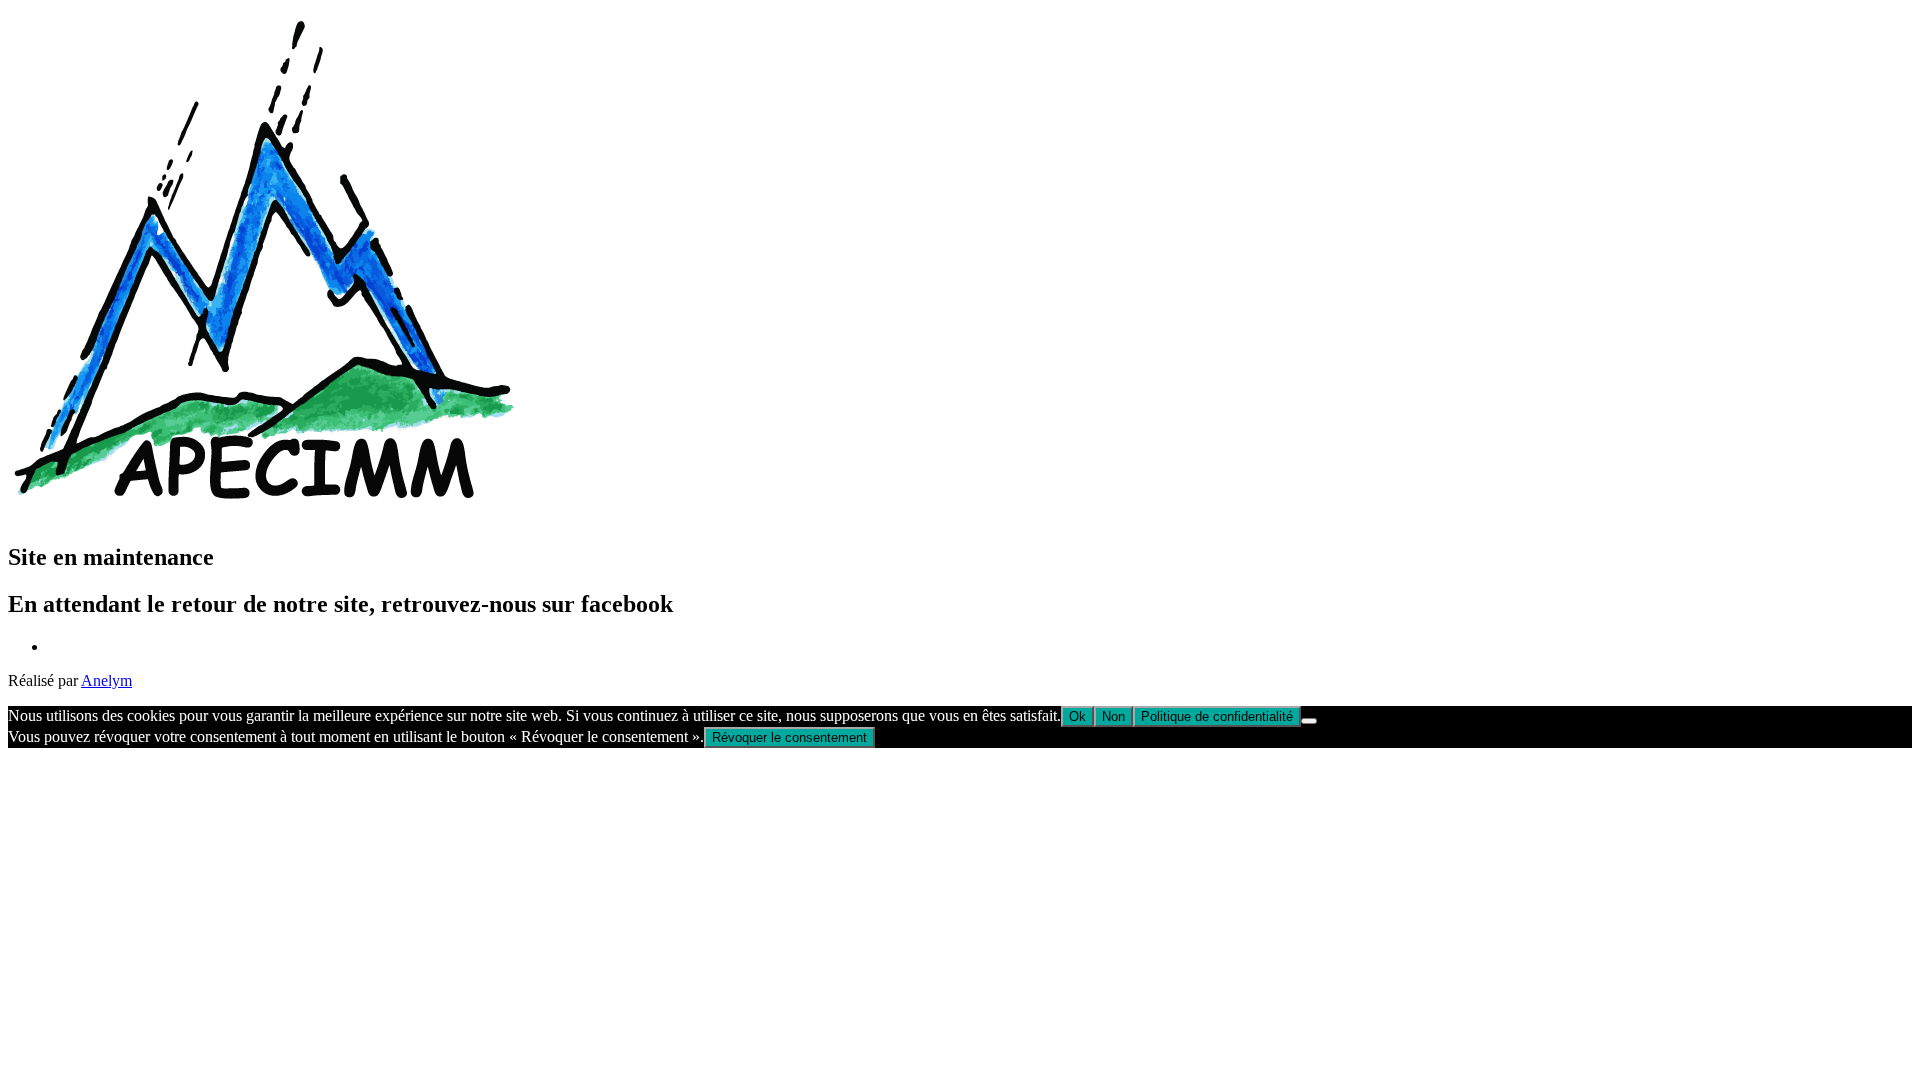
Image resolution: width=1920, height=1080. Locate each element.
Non (1113, 716)
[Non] (1309, 721)
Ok (1077, 716)
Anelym (106, 680)
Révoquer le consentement (789, 737)
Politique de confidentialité (1217, 716)
